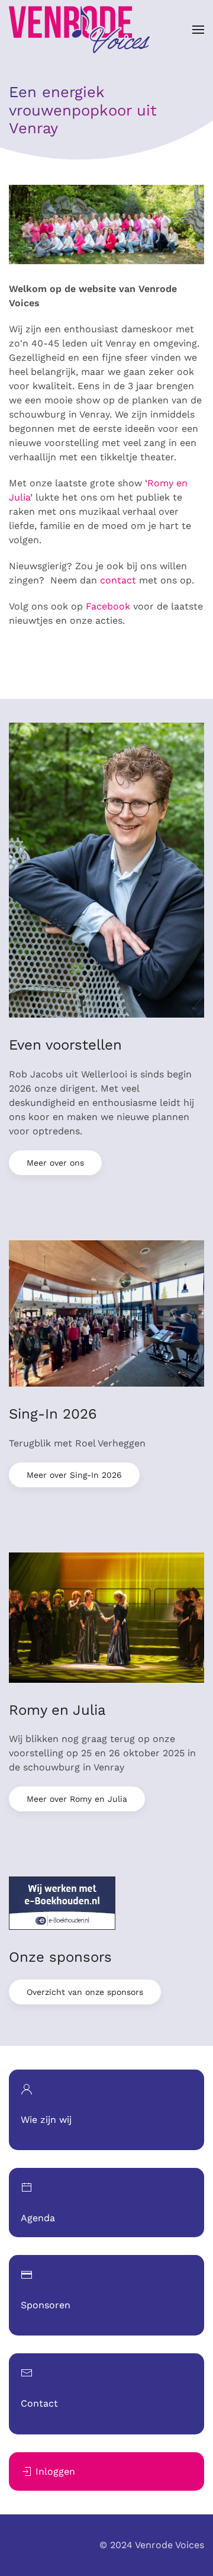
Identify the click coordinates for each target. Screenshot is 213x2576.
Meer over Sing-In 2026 (74, 1475)
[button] (198, 30)
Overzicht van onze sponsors (85, 1992)
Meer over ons (55, 1163)
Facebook (108, 606)
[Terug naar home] (79, 30)
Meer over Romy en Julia (77, 1799)
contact (118, 580)
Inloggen (55, 2471)
